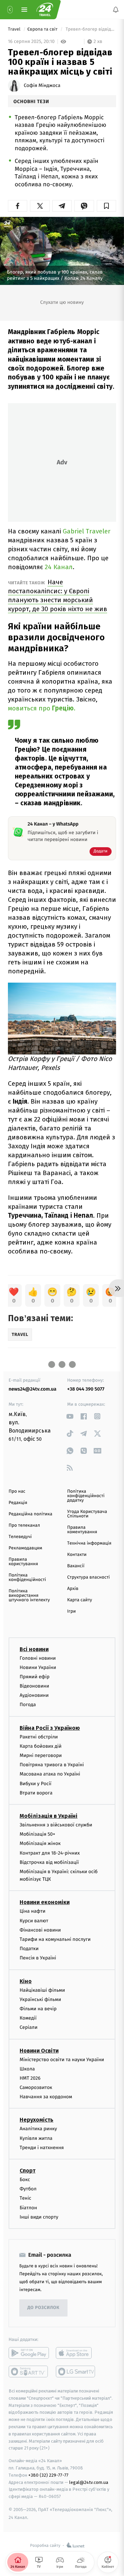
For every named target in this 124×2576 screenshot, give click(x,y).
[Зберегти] (106, 206)
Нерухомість (37, 2120)
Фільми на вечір (38, 2009)
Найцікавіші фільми (42, 1990)
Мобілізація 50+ (37, 1834)
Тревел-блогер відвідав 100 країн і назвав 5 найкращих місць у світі (90, 29)
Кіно (26, 1981)
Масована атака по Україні (50, 1774)
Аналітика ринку (38, 2129)
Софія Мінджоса (42, 86)
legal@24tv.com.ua (89, 2482)
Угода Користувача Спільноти (87, 1514)
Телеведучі (20, 1537)
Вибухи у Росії (35, 1784)
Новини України (38, 1667)
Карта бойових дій (41, 1746)
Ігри (71, 1611)
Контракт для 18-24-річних (50, 1853)
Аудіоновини (34, 1695)
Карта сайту (80, 1600)
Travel (15, 29)
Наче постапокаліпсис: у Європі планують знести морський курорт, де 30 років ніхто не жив (58, 595)
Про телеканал (24, 1525)
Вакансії (76, 1566)
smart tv (29, 2372)
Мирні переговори (41, 1755)
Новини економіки (45, 1903)
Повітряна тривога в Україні (52, 1765)
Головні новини (38, 1658)
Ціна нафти (33, 1911)
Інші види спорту (39, 2217)
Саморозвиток (36, 2087)
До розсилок (44, 2308)
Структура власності (89, 1577)
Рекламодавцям (25, 1548)
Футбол (28, 2189)
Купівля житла (36, 2138)
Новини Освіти (39, 2051)
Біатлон (28, 2208)
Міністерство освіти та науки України (62, 2060)
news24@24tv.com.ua (33, 1389)
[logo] (45, 10)
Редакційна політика (30, 1514)
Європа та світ (43, 29)
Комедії (28, 2018)
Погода (28, 1705)
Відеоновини (34, 1686)
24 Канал (59, 567)
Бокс (25, 2180)
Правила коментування (82, 1530)
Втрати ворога (36, 1793)
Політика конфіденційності (27, 1578)
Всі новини (34, 1649)
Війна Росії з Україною (50, 1728)
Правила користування (23, 1562)
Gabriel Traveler (87, 531)
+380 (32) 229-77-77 (48, 2475)
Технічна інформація (89, 1543)
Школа (27, 2069)
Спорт (28, 2171)
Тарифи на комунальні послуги (55, 1939)
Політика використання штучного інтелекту (29, 1596)
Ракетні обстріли (39, 1737)
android (29, 2353)
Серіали (29, 2028)
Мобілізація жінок (40, 1844)
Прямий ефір (35, 1677)
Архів (73, 1589)
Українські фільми (40, 1999)
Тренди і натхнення (42, 2148)
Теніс (25, 2198)
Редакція (18, 1503)
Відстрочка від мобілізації (49, 1862)
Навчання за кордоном (46, 2097)
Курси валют (34, 1921)
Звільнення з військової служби (56, 1825)
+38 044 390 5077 (86, 1389)
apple (76, 2353)
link (70, 1416)
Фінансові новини (40, 1930)
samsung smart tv (76, 2372)
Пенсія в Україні (38, 1958)
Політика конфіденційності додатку (86, 1496)
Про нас (17, 1491)
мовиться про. (42, 708)
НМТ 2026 (30, 2078)
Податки (29, 1949)
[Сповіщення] (116, 10)
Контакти (77, 1555)
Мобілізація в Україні (49, 1816)
